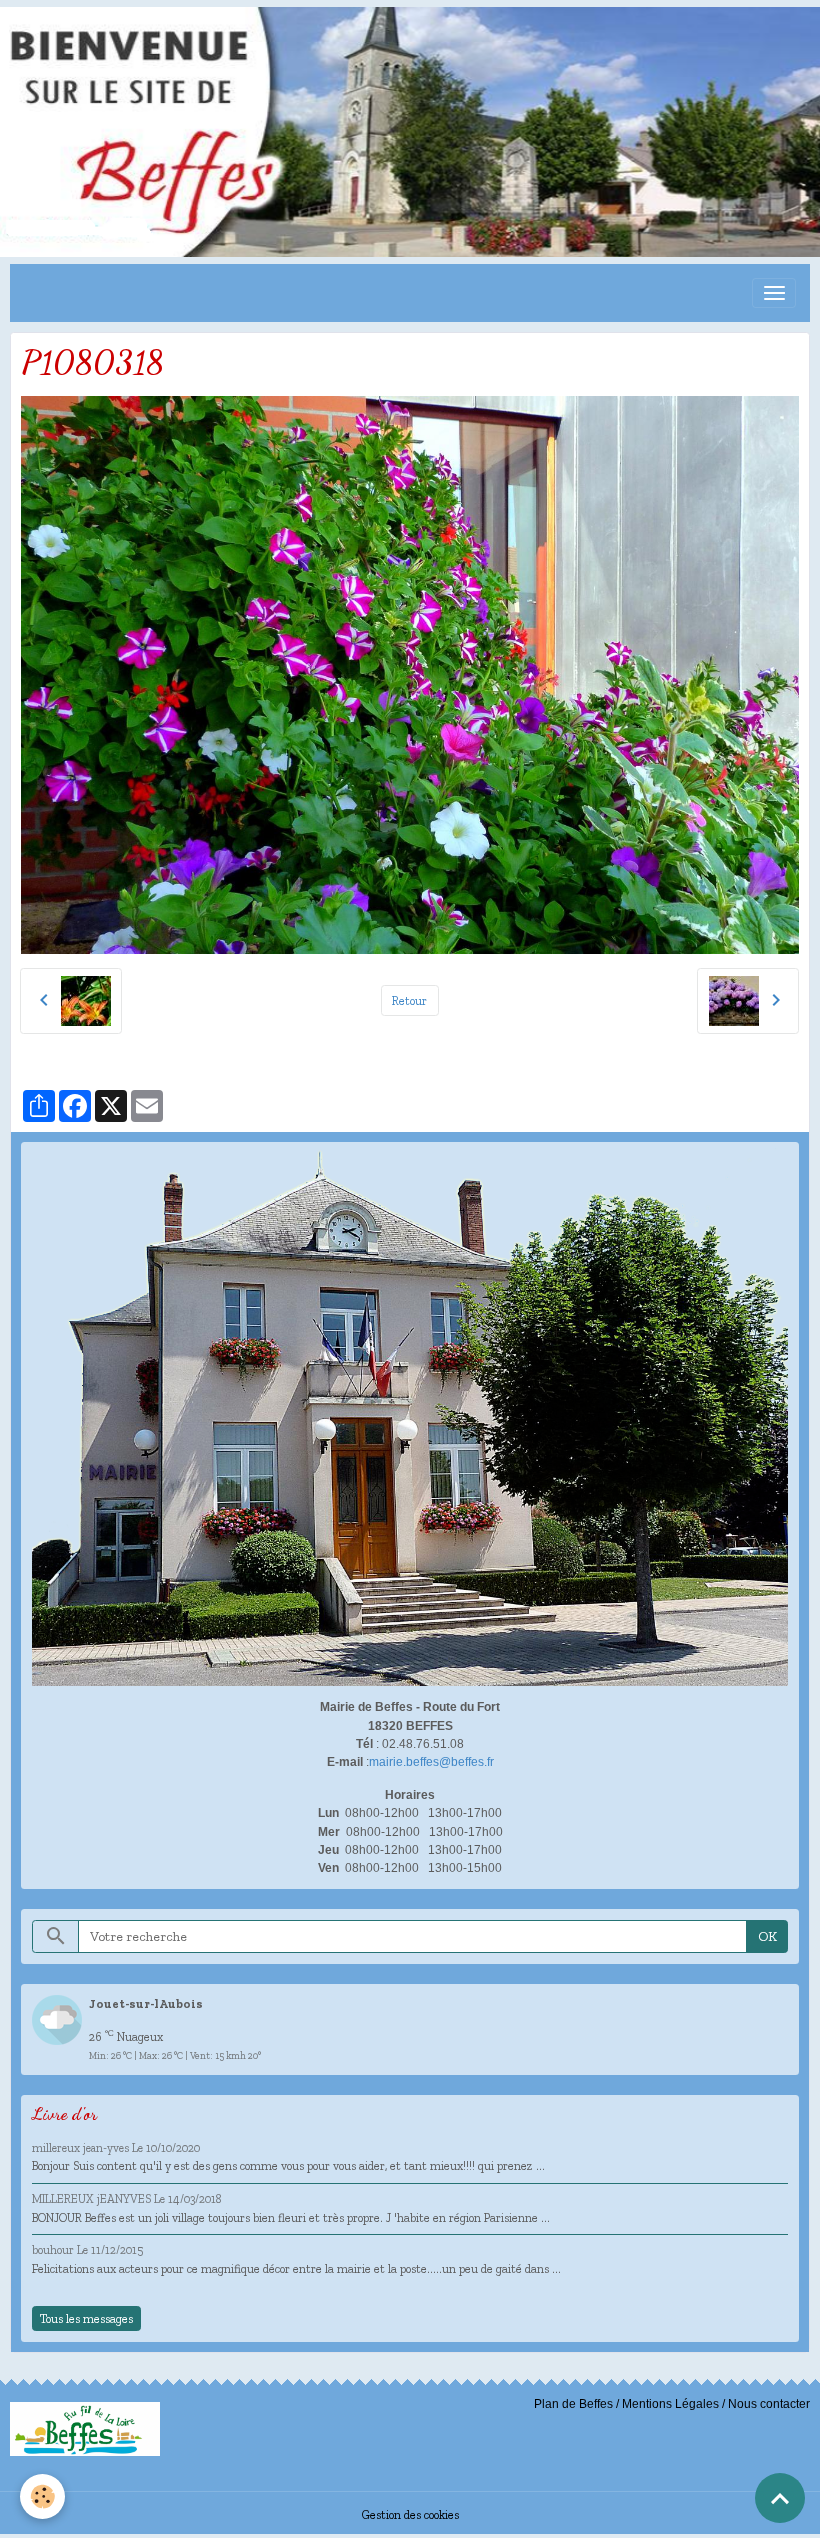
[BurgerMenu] (774, 293)
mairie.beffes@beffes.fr (431, 1762)
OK (767, 1936)
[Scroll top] (780, 2498)
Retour (409, 1000)
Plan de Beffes (573, 2404)
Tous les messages (86, 2318)
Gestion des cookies (410, 2514)
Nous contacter (769, 2404)
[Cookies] (42, 2496)
